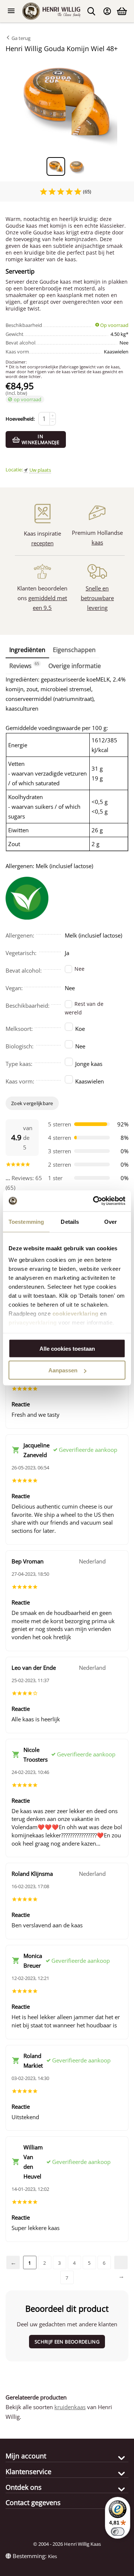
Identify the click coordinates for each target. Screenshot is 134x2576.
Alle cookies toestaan (67, 1348)
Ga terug (20, 38)
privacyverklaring (33, 1323)
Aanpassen (63, 1370)
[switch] (118, 2532)
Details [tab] (70, 1221)
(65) (87, 191)
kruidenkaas (70, 2407)
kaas (97, 542)
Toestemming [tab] (26, 1221)
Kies (52, 2556)
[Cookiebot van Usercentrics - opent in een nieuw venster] (95, 1201)
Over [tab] (111, 1221)
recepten (42, 543)
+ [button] (53, 416)
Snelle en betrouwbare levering (97, 598)
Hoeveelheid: (20, 419)
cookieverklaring (76, 1314)
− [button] (53, 422)
